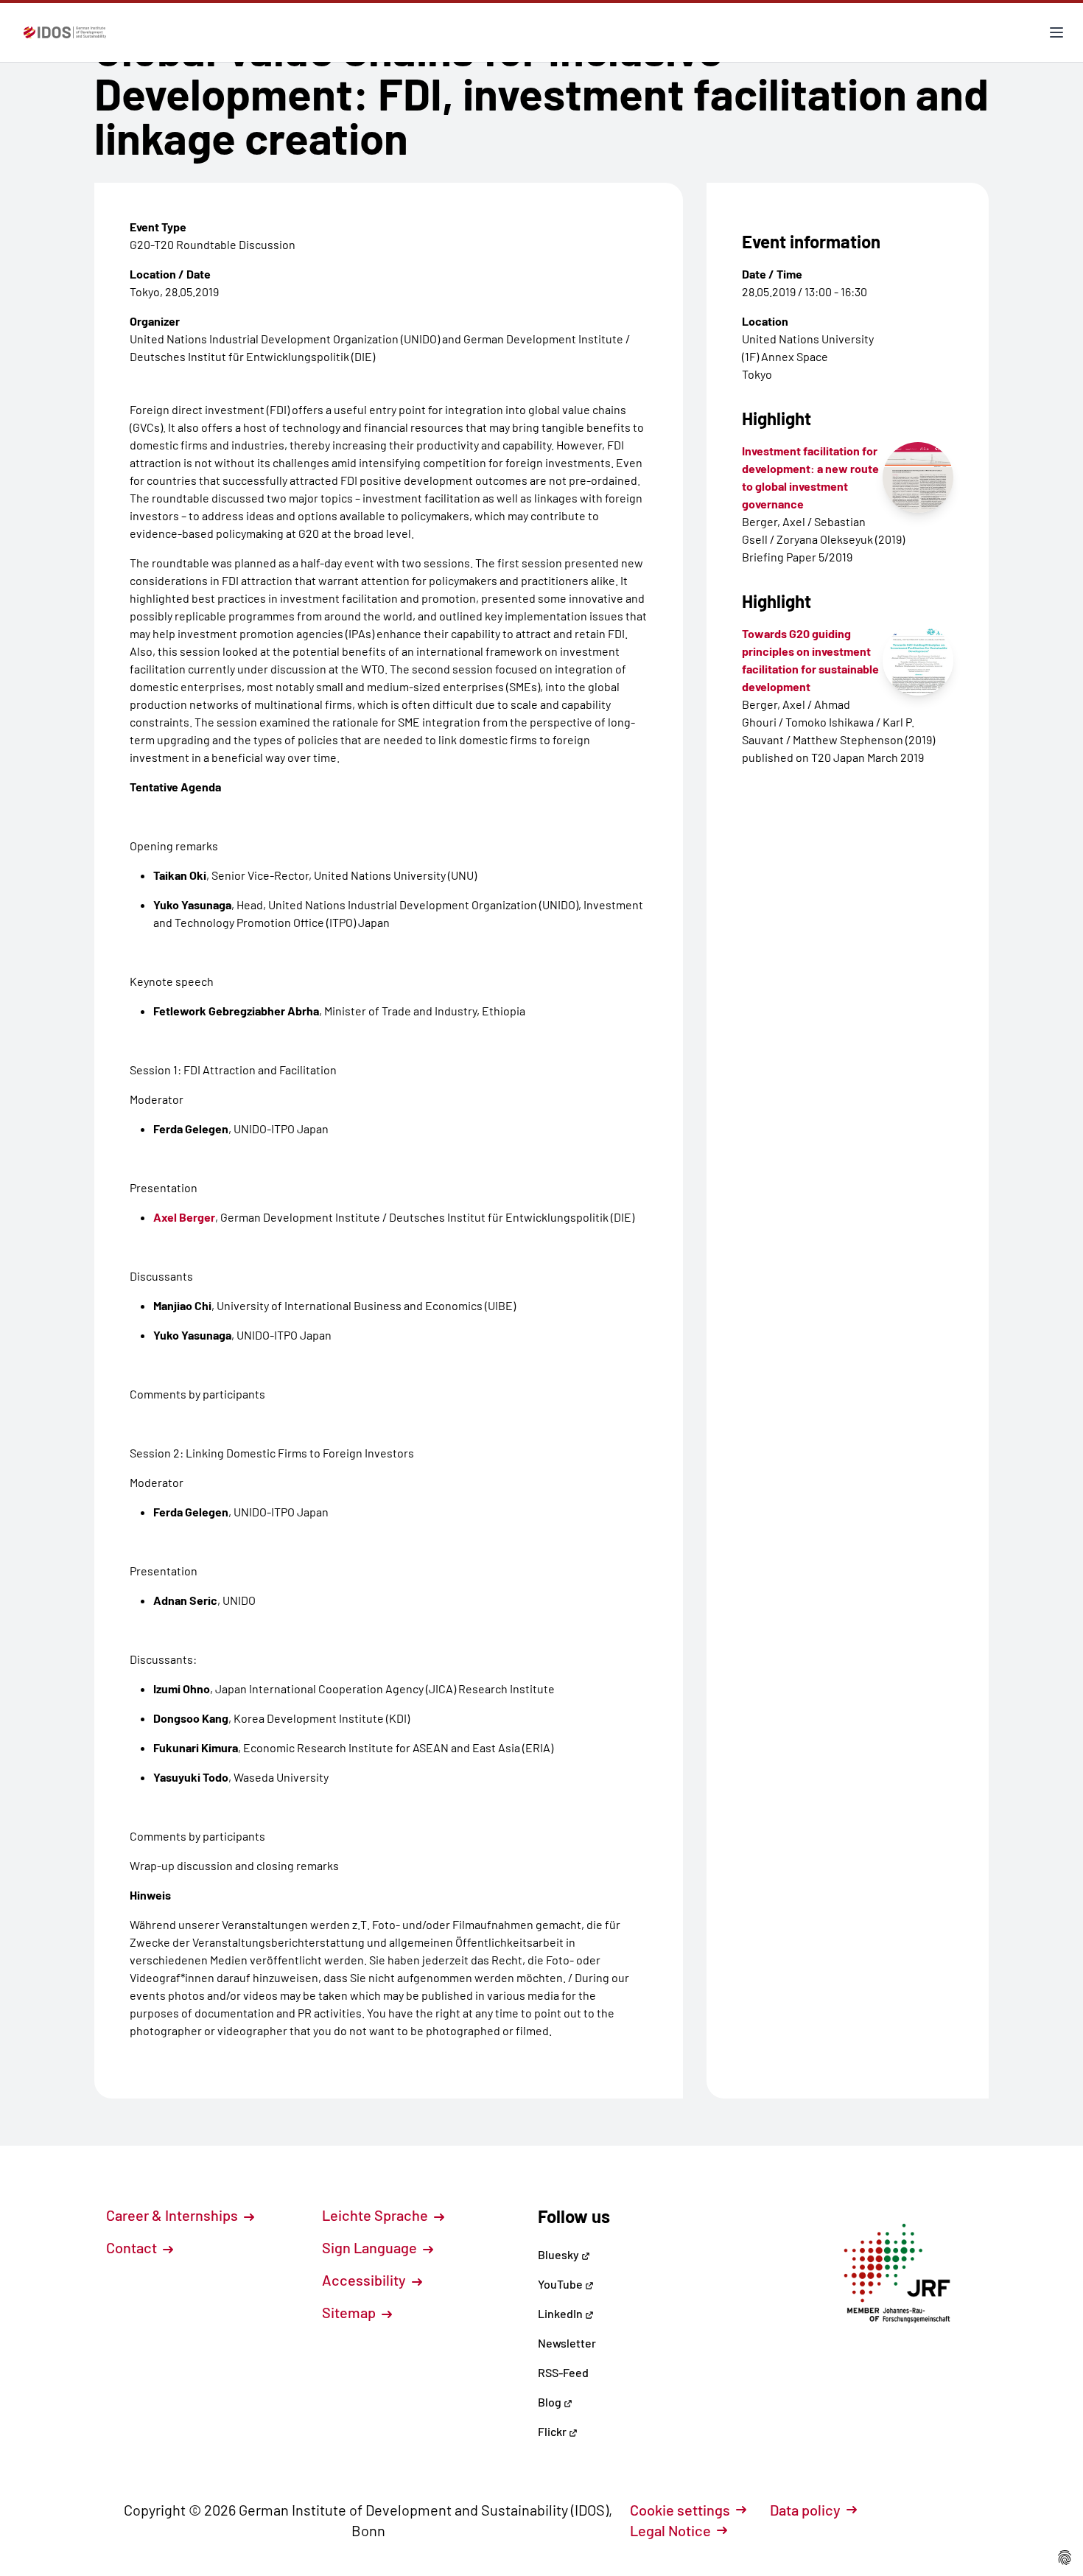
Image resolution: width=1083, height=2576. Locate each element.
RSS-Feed (563, 2372)
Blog (551, 2402)
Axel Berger (184, 1217)
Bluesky (560, 2254)
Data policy (805, 2510)
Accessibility (365, 2280)
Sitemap (350, 2312)
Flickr (553, 2431)
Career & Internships (174, 2215)
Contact (133, 2247)
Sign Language (371, 2247)
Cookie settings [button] (680, 2510)
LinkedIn (561, 2313)
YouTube (561, 2284)
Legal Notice (670, 2530)
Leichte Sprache (376, 2215)
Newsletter (567, 2343)
